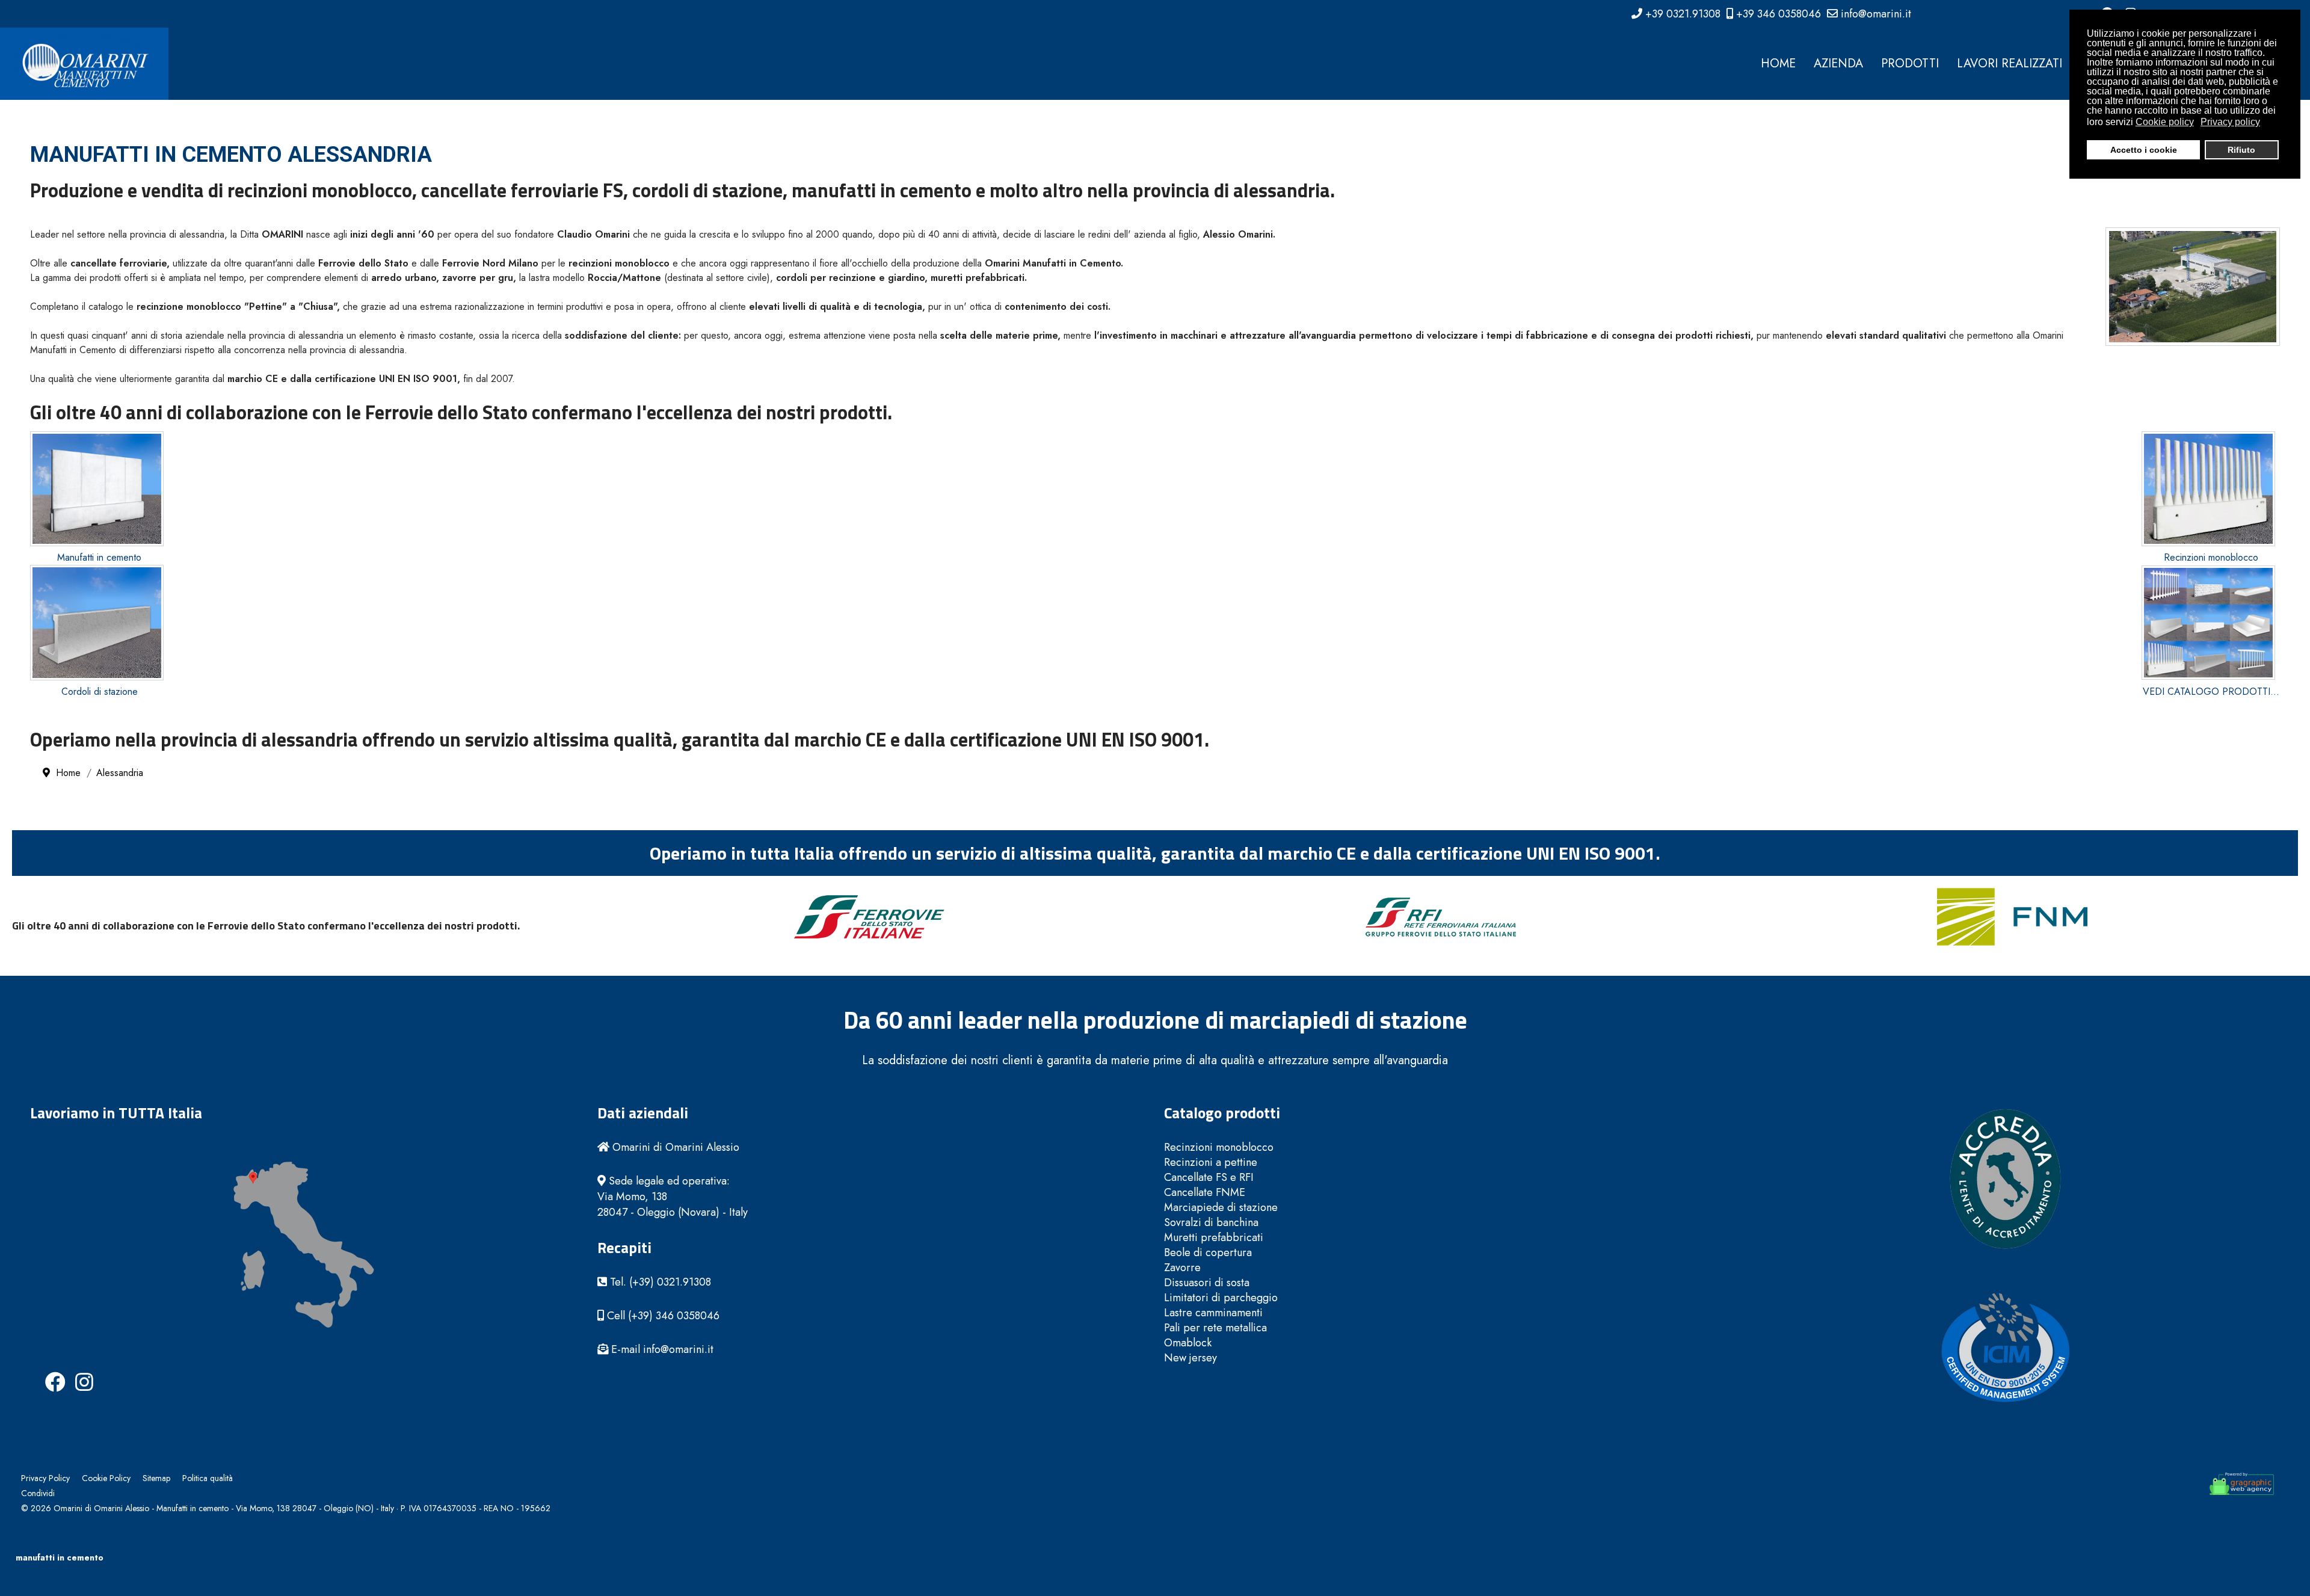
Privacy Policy (45, 1478)
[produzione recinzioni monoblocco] (2211, 489)
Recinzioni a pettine (1211, 1163)
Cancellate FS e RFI (1209, 1178)
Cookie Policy (106, 1478)
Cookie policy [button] (2165, 122)
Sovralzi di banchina (1211, 1223)
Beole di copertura (1208, 1253)
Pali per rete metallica (1215, 1328)
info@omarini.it (1876, 14)
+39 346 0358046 (1779, 14)
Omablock (1188, 1343)
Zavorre (1182, 1268)
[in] (75, 1372)
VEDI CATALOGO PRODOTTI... (2211, 692)
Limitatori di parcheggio (1221, 1298)
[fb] (45, 1372)
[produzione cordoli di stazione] (99, 622)
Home (1778, 63)
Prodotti (1910, 63)
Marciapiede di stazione (1221, 1208)
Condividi (38, 1493)
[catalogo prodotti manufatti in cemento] (2211, 623)
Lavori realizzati (2010, 63)
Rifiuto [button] (2241, 150)
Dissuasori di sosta (1207, 1283)
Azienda (1838, 63)
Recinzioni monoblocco (2211, 557)
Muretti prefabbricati (1214, 1238)
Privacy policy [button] (2230, 122)
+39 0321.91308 (1683, 14)
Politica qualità (208, 1478)
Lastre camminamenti (1213, 1313)
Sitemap (156, 1478)
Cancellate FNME (1205, 1193)
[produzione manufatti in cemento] (99, 489)
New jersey (1190, 1358)
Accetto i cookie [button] (2144, 150)
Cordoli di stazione (100, 692)
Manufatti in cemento (99, 557)
